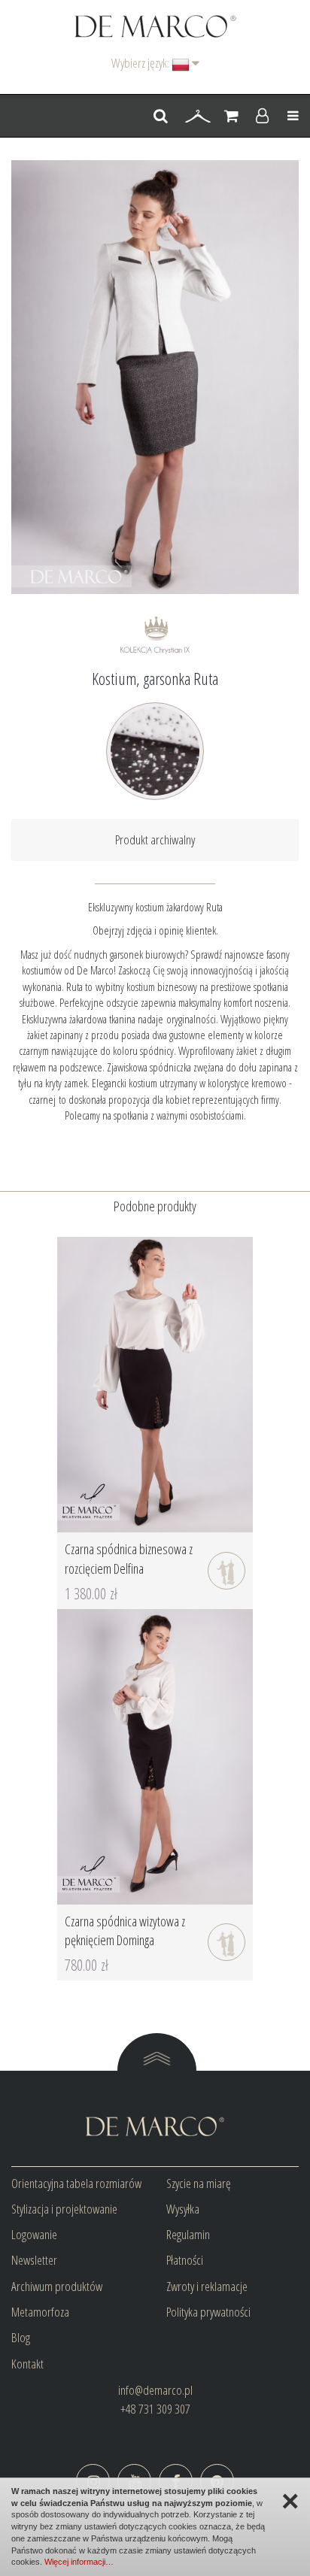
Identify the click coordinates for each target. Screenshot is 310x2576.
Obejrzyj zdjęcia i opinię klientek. (155, 930)
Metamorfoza (40, 2312)
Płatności (185, 2260)
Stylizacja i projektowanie (64, 2209)
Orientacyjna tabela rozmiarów (76, 2183)
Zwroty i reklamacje (207, 2286)
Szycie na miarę (199, 2183)
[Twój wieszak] (198, 117)
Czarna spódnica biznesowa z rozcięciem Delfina (129, 1559)
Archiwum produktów (57, 2286)
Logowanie (34, 2234)
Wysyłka (183, 2209)
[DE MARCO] (155, 25)
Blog (21, 2337)
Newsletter (34, 2260)
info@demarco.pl (155, 2390)
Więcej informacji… (79, 2562)
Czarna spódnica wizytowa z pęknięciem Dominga (125, 1931)
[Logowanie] (262, 117)
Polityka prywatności (208, 2312)
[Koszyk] (231, 117)
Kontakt (27, 2364)
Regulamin (188, 2234)
